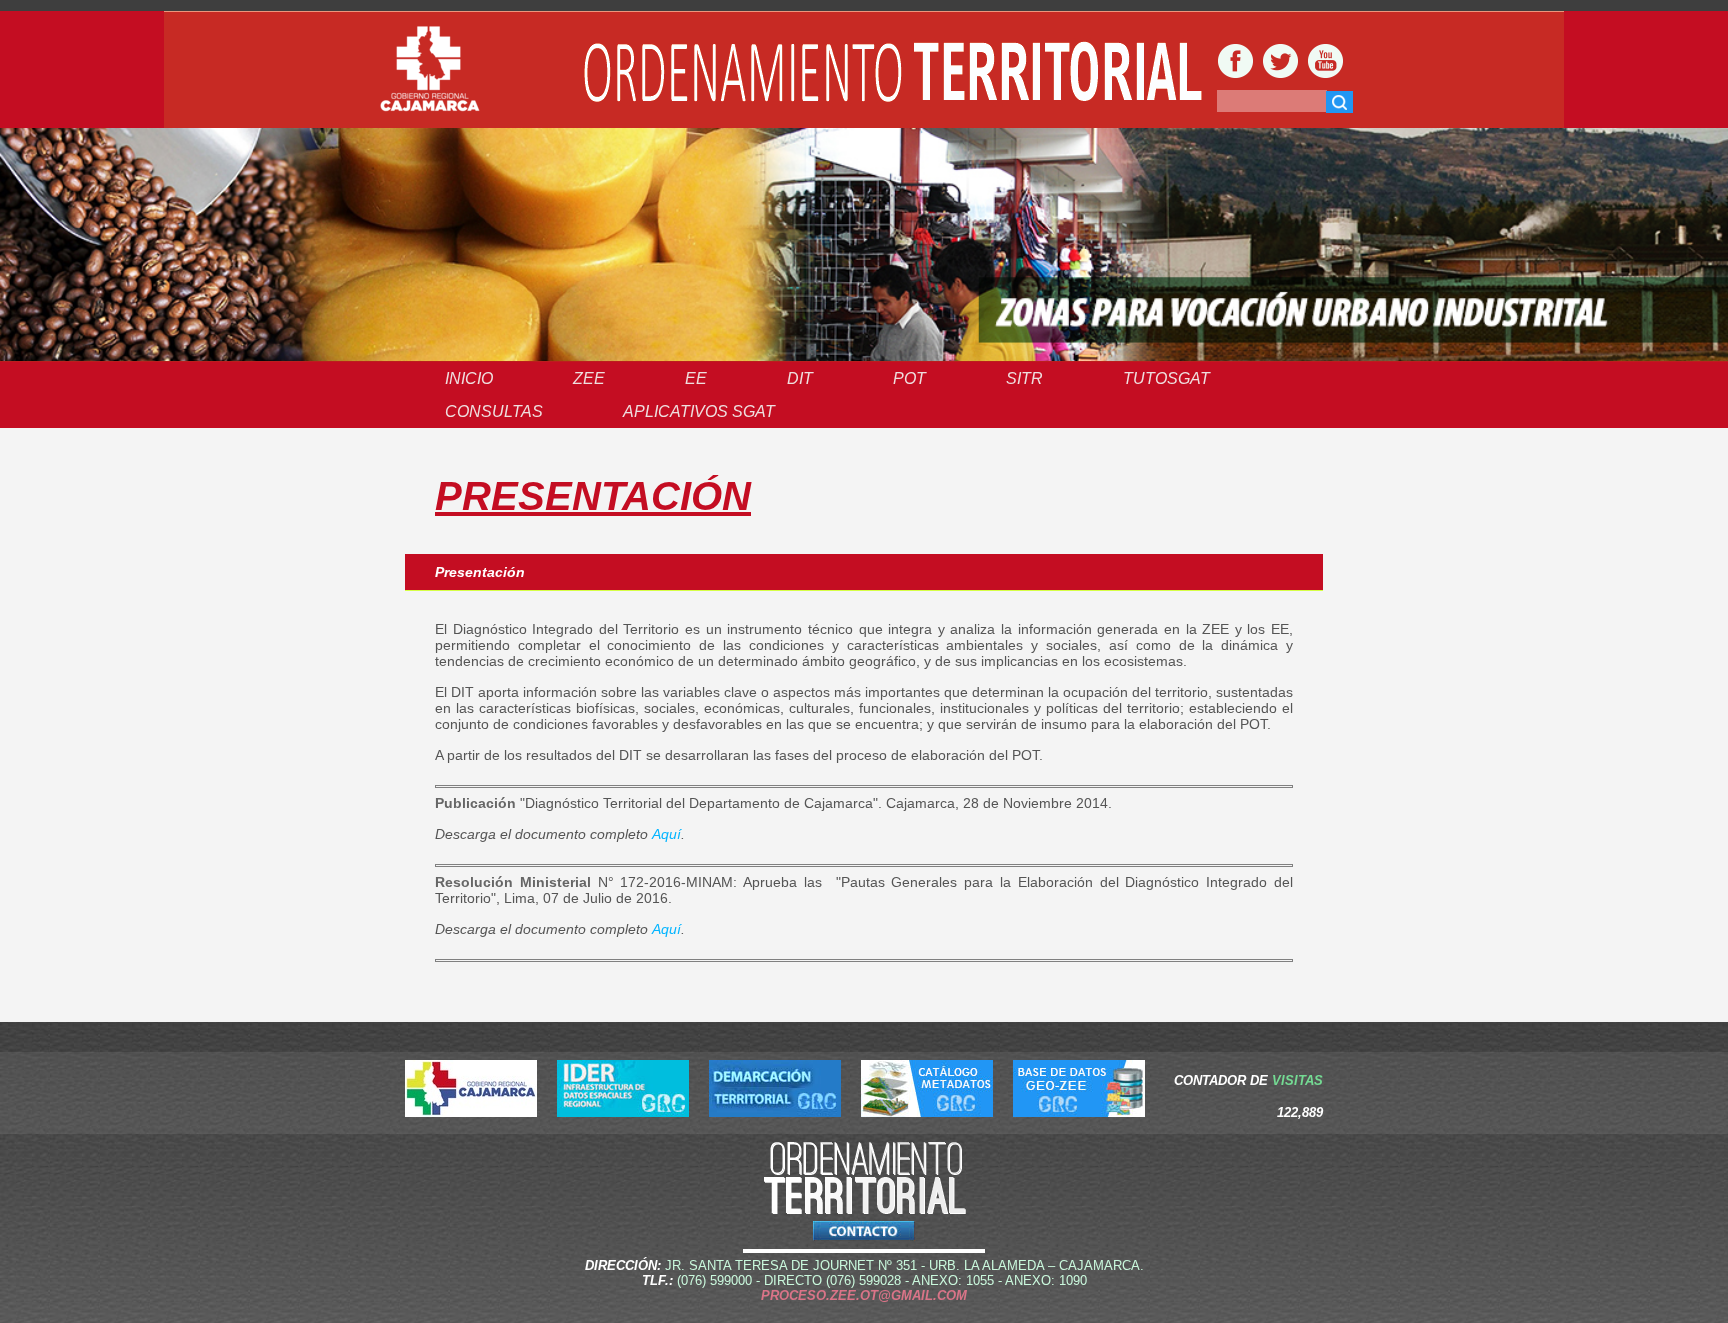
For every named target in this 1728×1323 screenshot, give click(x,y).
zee (589, 378)
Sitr (1024, 378)
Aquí (666, 834)
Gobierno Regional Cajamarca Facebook (1235, 61)
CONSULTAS (494, 411)
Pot (909, 378)
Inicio (469, 378)
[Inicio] (430, 69)
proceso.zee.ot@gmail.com (864, 1295)
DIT (800, 378)
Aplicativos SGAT (699, 411)
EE (696, 378)
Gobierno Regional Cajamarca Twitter (1280, 61)
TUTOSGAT (1166, 378)
